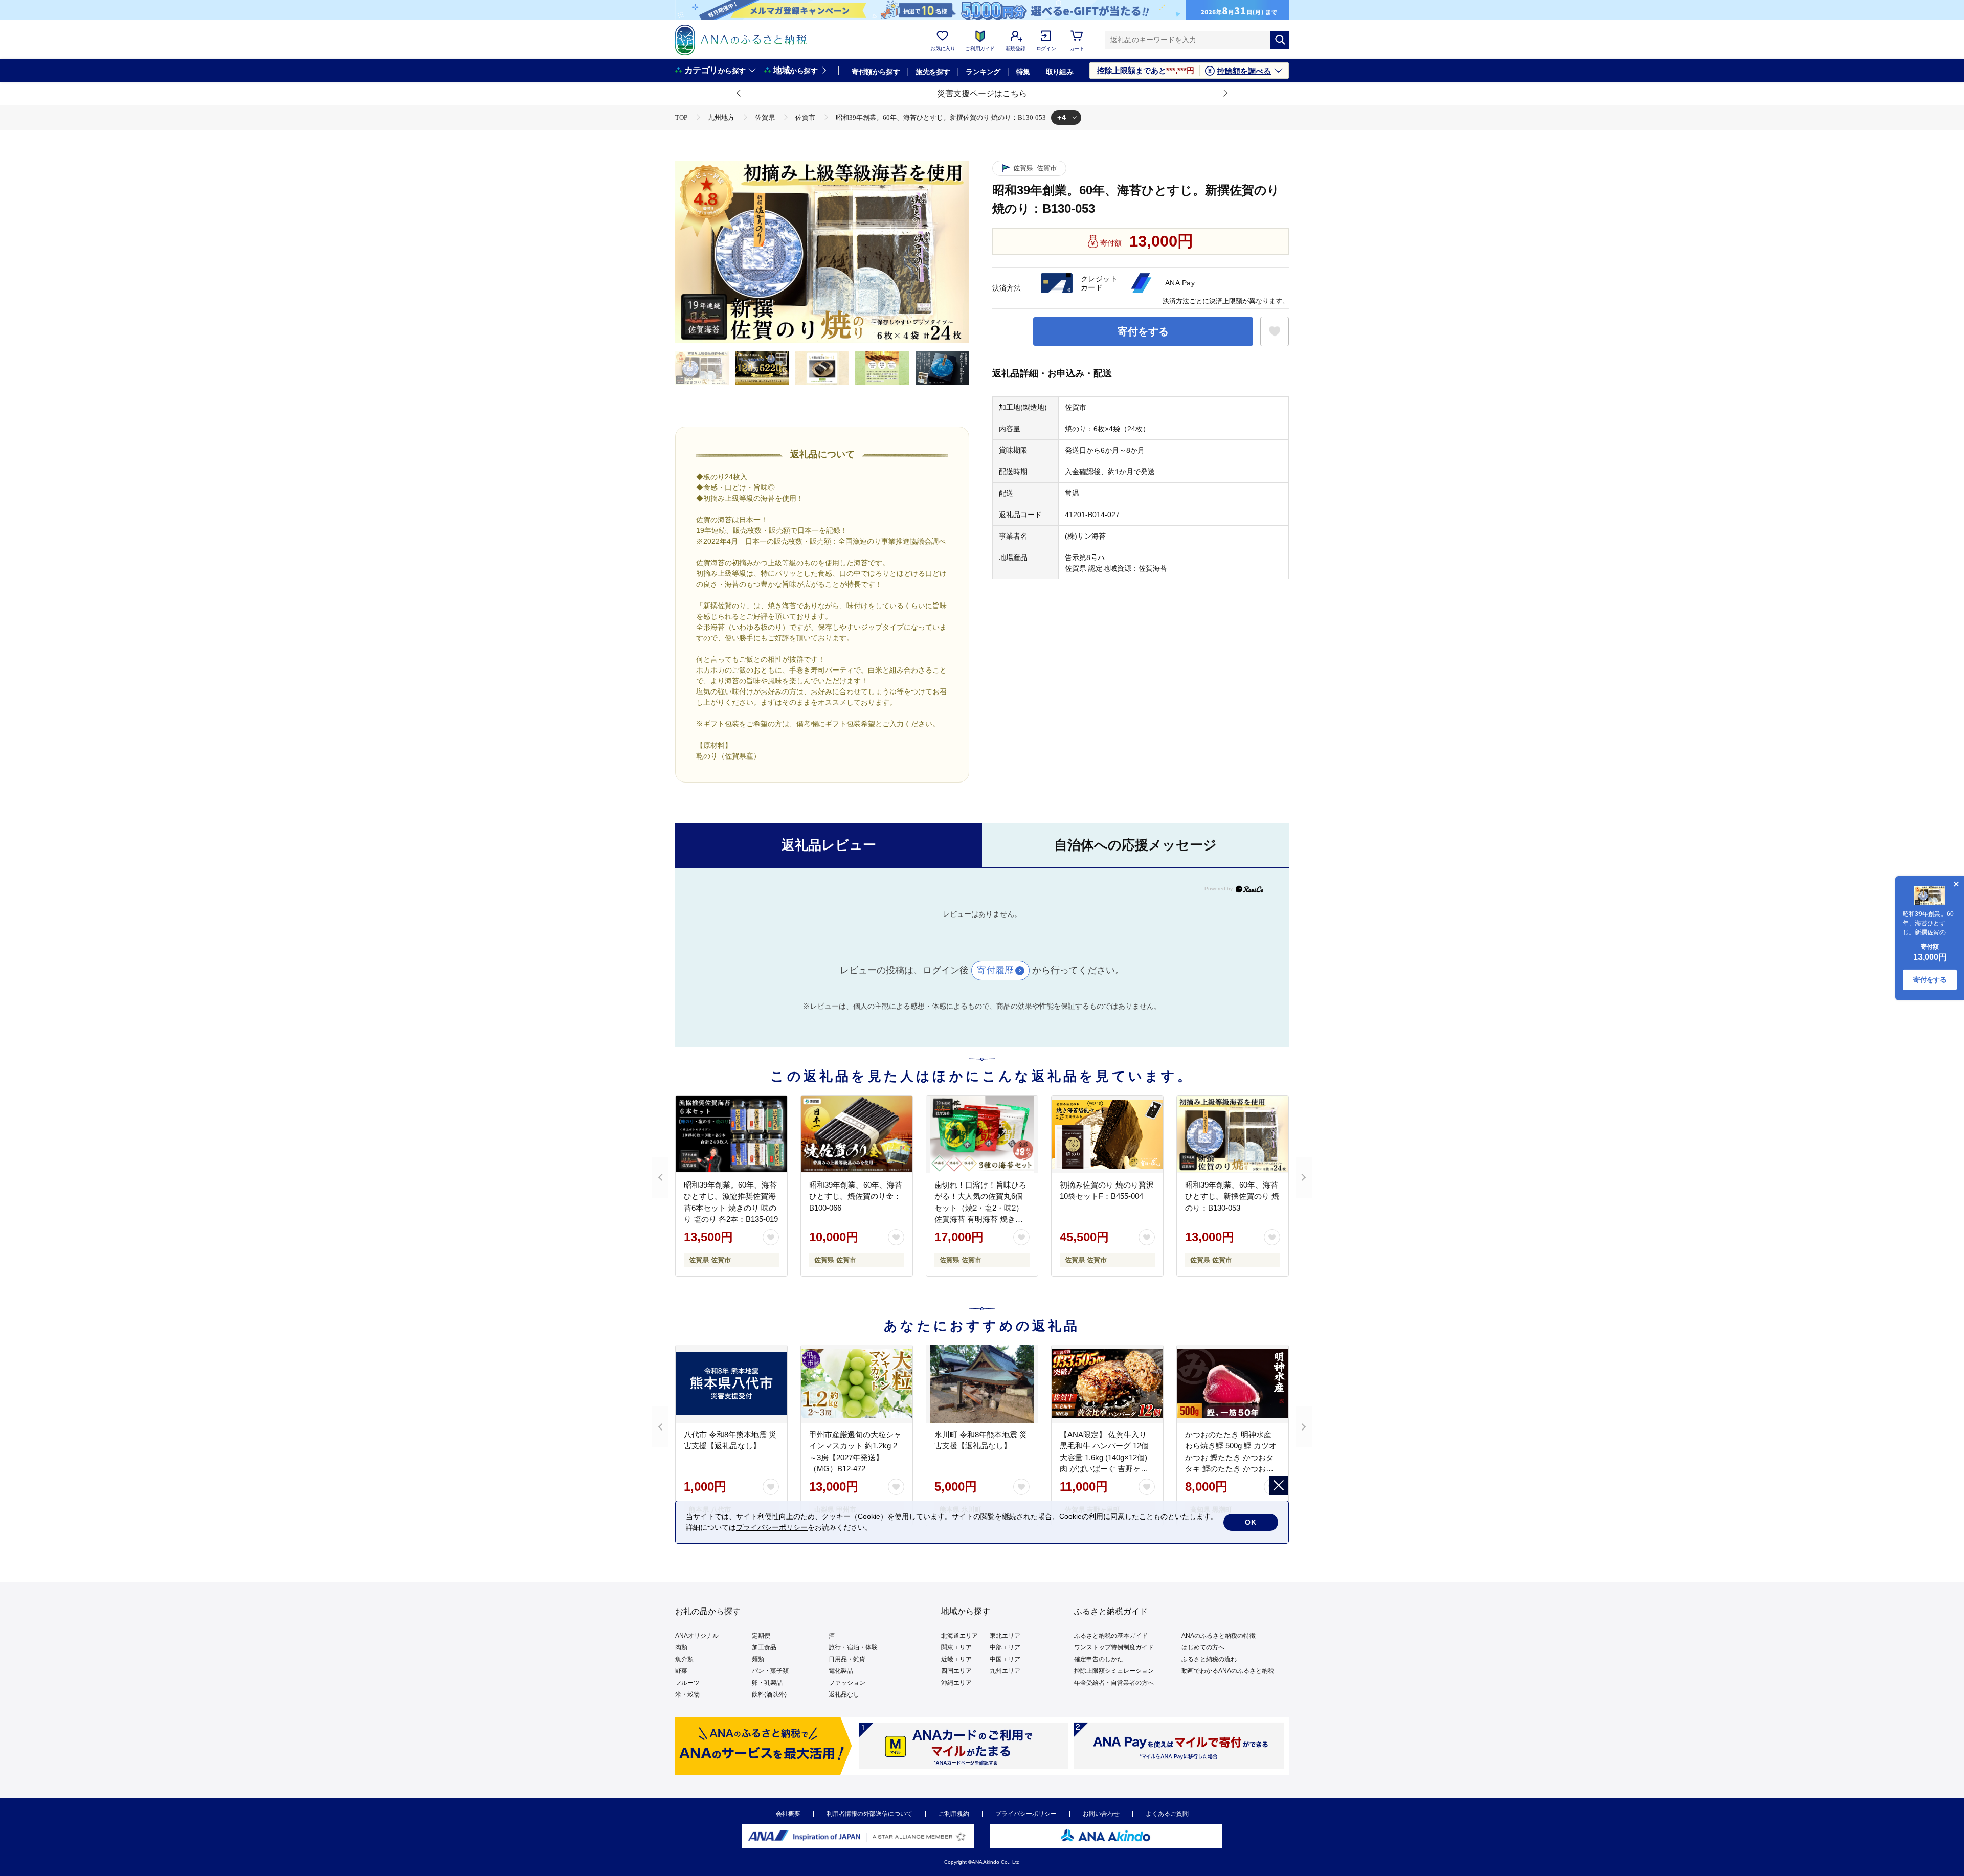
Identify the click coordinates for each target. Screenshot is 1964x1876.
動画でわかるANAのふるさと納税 (1228, 1671)
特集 (1023, 72)
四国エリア (956, 1671)
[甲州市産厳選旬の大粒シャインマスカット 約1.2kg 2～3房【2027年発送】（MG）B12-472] (857, 1384)
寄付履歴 (995, 970)
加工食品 (764, 1647)
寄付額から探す (876, 72)
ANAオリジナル (697, 1636)
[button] (739, 94)
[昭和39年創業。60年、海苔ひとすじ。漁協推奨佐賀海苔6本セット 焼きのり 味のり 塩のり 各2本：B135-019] (731, 1134)
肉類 (681, 1647)
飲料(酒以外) (769, 1694)
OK (1251, 1522)
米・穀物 (687, 1694)
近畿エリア (956, 1659)
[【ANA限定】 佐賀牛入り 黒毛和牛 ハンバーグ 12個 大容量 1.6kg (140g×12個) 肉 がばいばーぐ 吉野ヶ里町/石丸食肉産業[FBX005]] (1107, 1384)
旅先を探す (933, 72)
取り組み (1060, 72)
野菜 (681, 1671)
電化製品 (841, 1671)
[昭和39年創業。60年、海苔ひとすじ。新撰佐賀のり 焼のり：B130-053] (1233, 1134)
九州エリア (1005, 1671)
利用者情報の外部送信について (869, 1814)
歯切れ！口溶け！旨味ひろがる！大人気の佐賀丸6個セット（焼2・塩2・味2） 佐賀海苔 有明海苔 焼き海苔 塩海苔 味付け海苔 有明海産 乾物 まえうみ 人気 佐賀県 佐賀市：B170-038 (981, 1219)
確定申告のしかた (1099, 1659)
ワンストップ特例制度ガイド (1114, 1647)
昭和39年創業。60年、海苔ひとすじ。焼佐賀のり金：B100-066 (856, 1196)
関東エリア (956, 1647)
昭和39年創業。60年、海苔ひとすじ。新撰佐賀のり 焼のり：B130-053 (1232, 1196)
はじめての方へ (1203, 1647)
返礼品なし (844, 1694)
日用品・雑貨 (847, 1659)
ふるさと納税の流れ (1209, 1659)
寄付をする (1143, 331)
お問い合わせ (1101, 1814)
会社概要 (788, 1814)
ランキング (983, 72)
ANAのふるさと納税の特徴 (1219, 1636)
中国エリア (1005, 1659)
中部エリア (1005, 1647)
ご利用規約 (954, 1814)
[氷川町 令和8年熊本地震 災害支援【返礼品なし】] (982, 1384)
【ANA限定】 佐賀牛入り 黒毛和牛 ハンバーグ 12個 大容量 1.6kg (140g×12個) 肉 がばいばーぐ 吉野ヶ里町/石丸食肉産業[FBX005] (1104, 1457)
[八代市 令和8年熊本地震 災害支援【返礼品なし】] (731, 1384)
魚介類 (684, 1659)
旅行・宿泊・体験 (853, 1647)
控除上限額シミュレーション (1114, 1671)
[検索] (1280, 40)
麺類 (758, 1659)
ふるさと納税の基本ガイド (1111, 1636)
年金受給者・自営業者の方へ (1114, 1683)
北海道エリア (959, 1636)
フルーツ (687, 1683)
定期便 (761, 1636)
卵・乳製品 (767, 1683)
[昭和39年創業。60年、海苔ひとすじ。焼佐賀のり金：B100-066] (857, 1134)
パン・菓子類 (770, 1671)
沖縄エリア (956, 1683)
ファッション (847, 1683)
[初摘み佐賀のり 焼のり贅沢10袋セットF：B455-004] (1107, 1134)
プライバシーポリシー (1026, 1814)
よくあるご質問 (1167, 1814)
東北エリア (1005, 1636)
